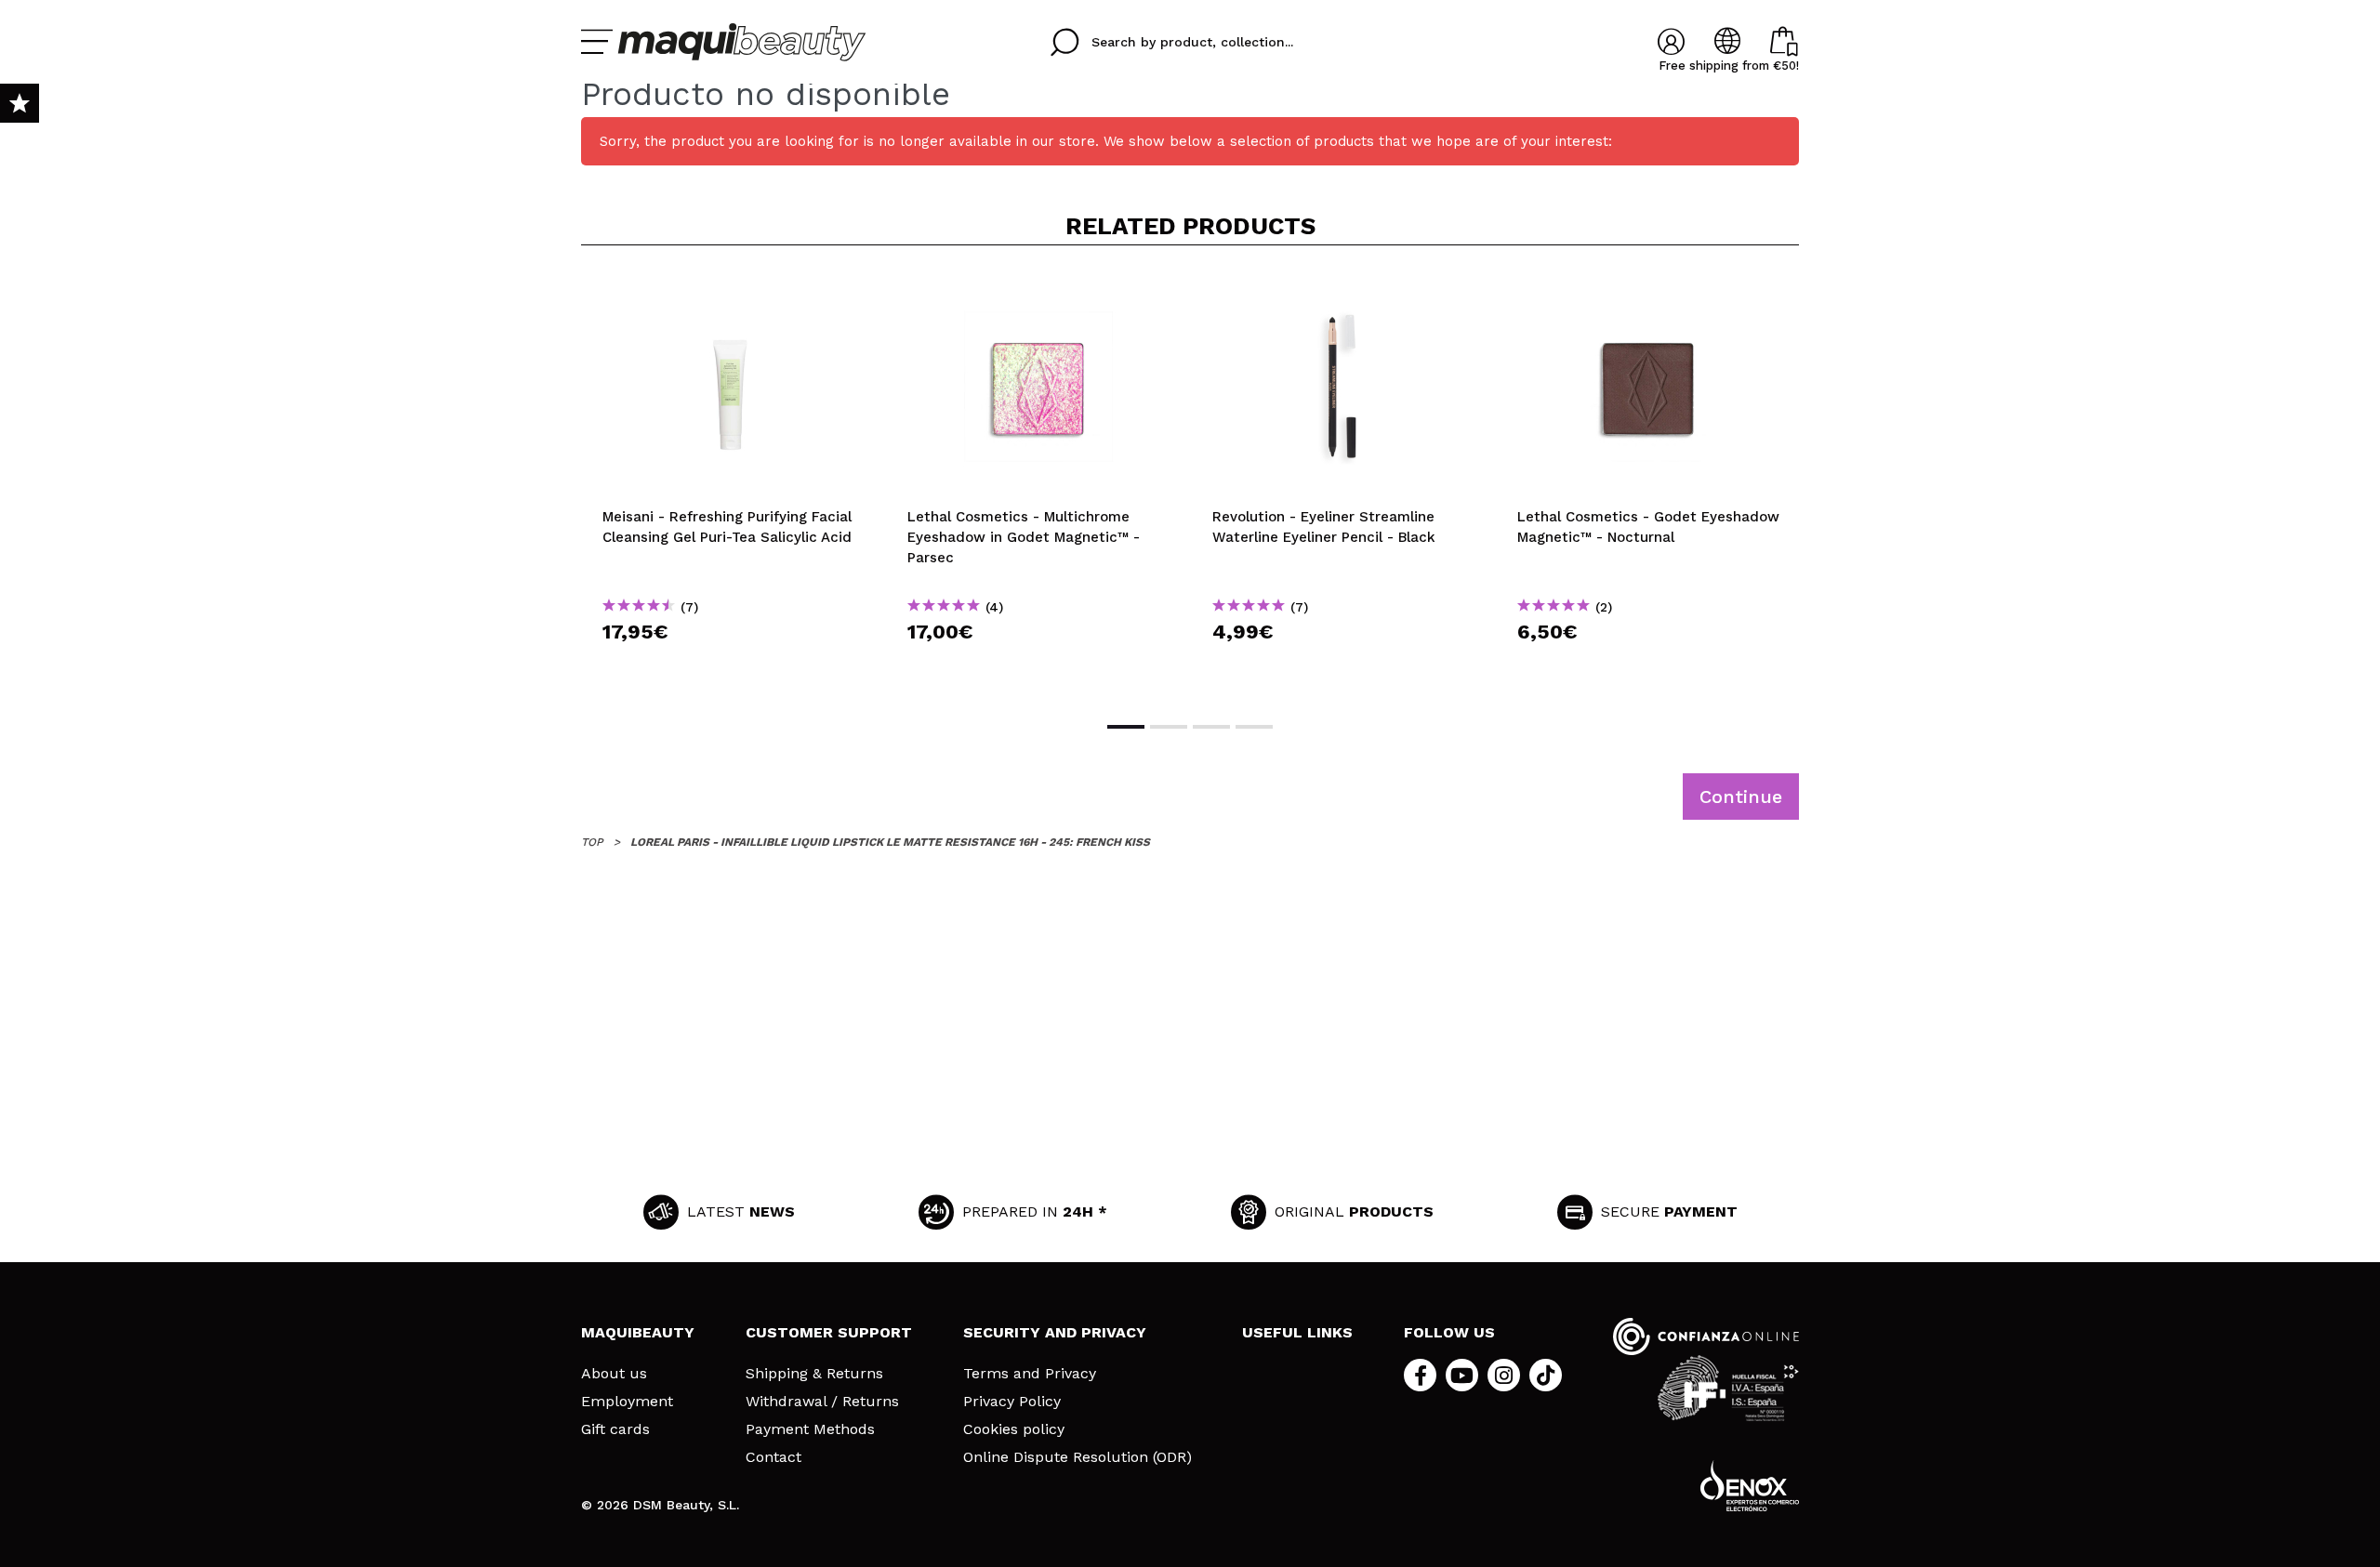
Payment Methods (810, 1429)
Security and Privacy (1055, 1332)
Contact (773, 1457)
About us (614, 1374)
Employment (627, 1402)
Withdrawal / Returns (822, 1402)
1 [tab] (1126, 727)
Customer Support (829, 1332)
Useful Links (1297, 1332)
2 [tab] (1169, 727)
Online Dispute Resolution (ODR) (1078, 1457)
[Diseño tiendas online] (1750, 1486)
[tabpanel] (734, 481)
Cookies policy (1014, 1429)
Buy (734, 665)
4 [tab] (1254, 727)
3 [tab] (1211, 727)
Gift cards (615, 1429)
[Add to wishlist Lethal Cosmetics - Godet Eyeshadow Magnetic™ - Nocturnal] (1648, 290)
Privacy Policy (1012, 1402)
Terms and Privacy (1030, 1374)
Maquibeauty (638, 1332)
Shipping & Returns (814, 1374)
